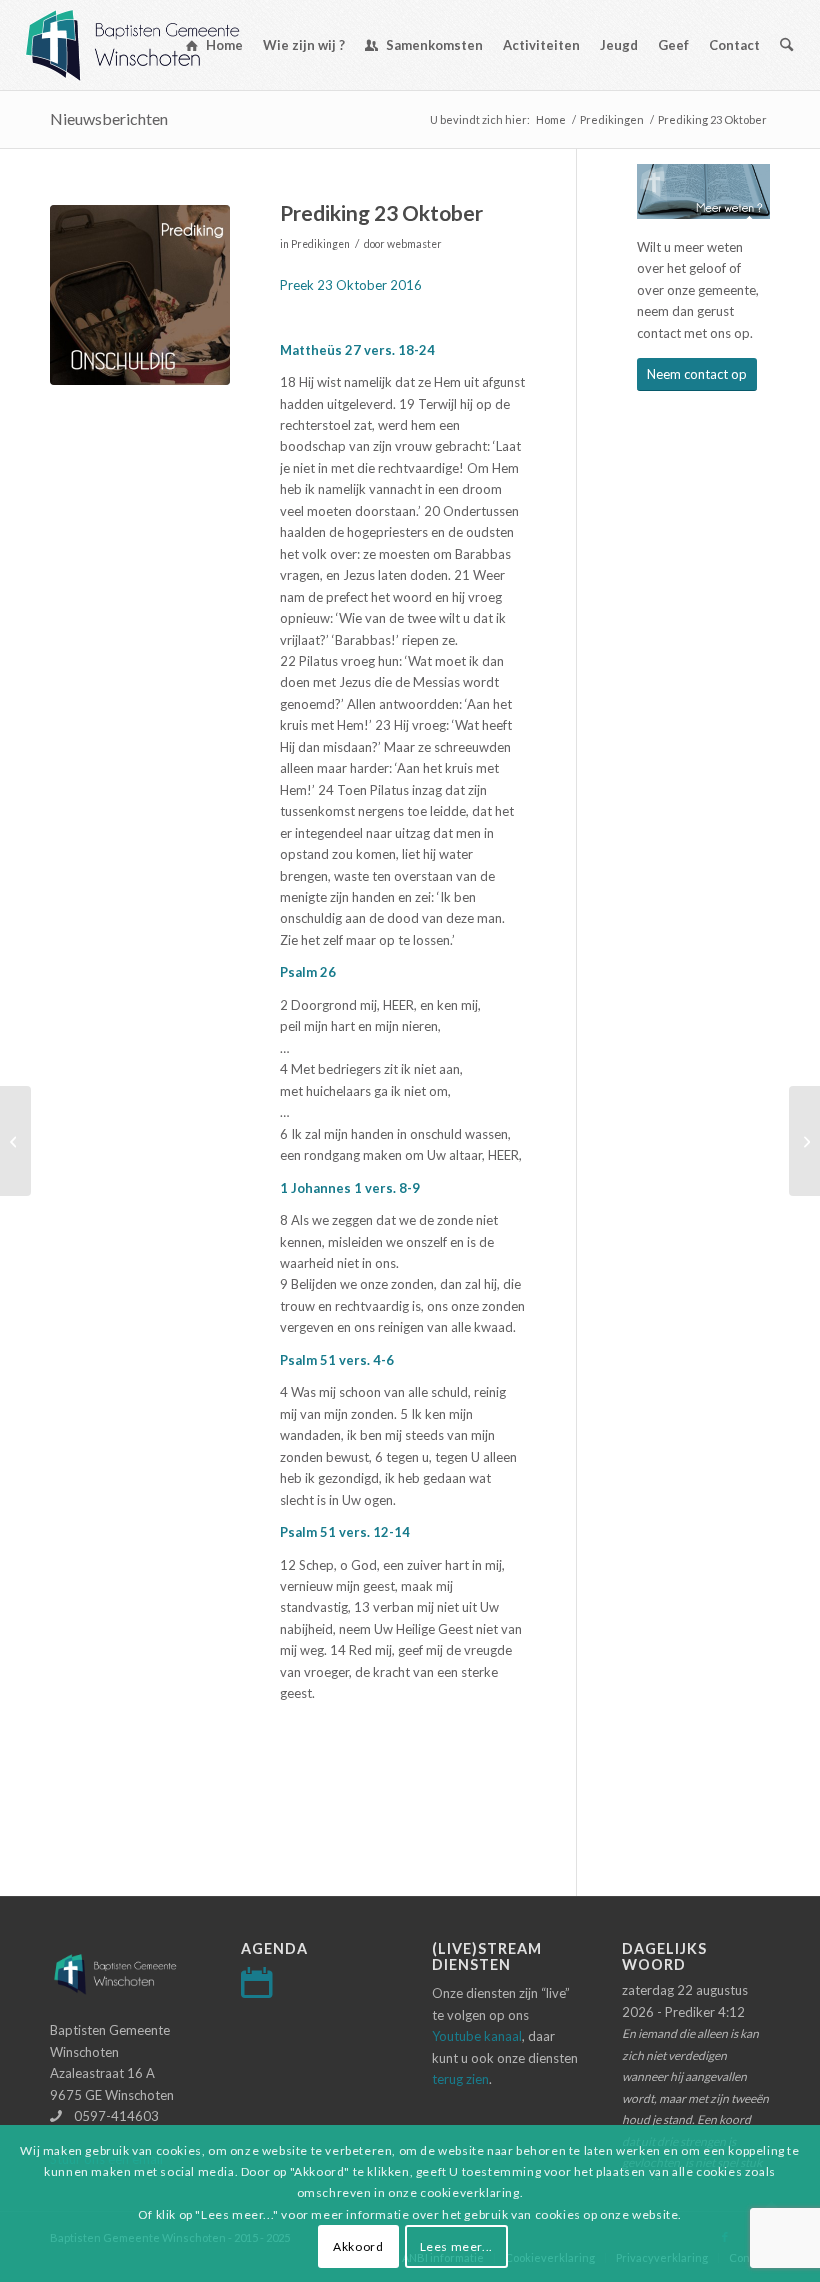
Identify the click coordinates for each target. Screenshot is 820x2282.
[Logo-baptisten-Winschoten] (147, 45)
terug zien (460, 2079)
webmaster (414, 244)
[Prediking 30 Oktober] (804, 1141)
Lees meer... (456, 2246)
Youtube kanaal (477, 2036)
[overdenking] (140, 295)
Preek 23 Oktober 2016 (351, 285)
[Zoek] (786, 45)
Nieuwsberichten (109, 118)
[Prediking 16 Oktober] (15, 1141)
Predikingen (320, 244)
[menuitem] (214, 45)
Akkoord (358, 2246)
